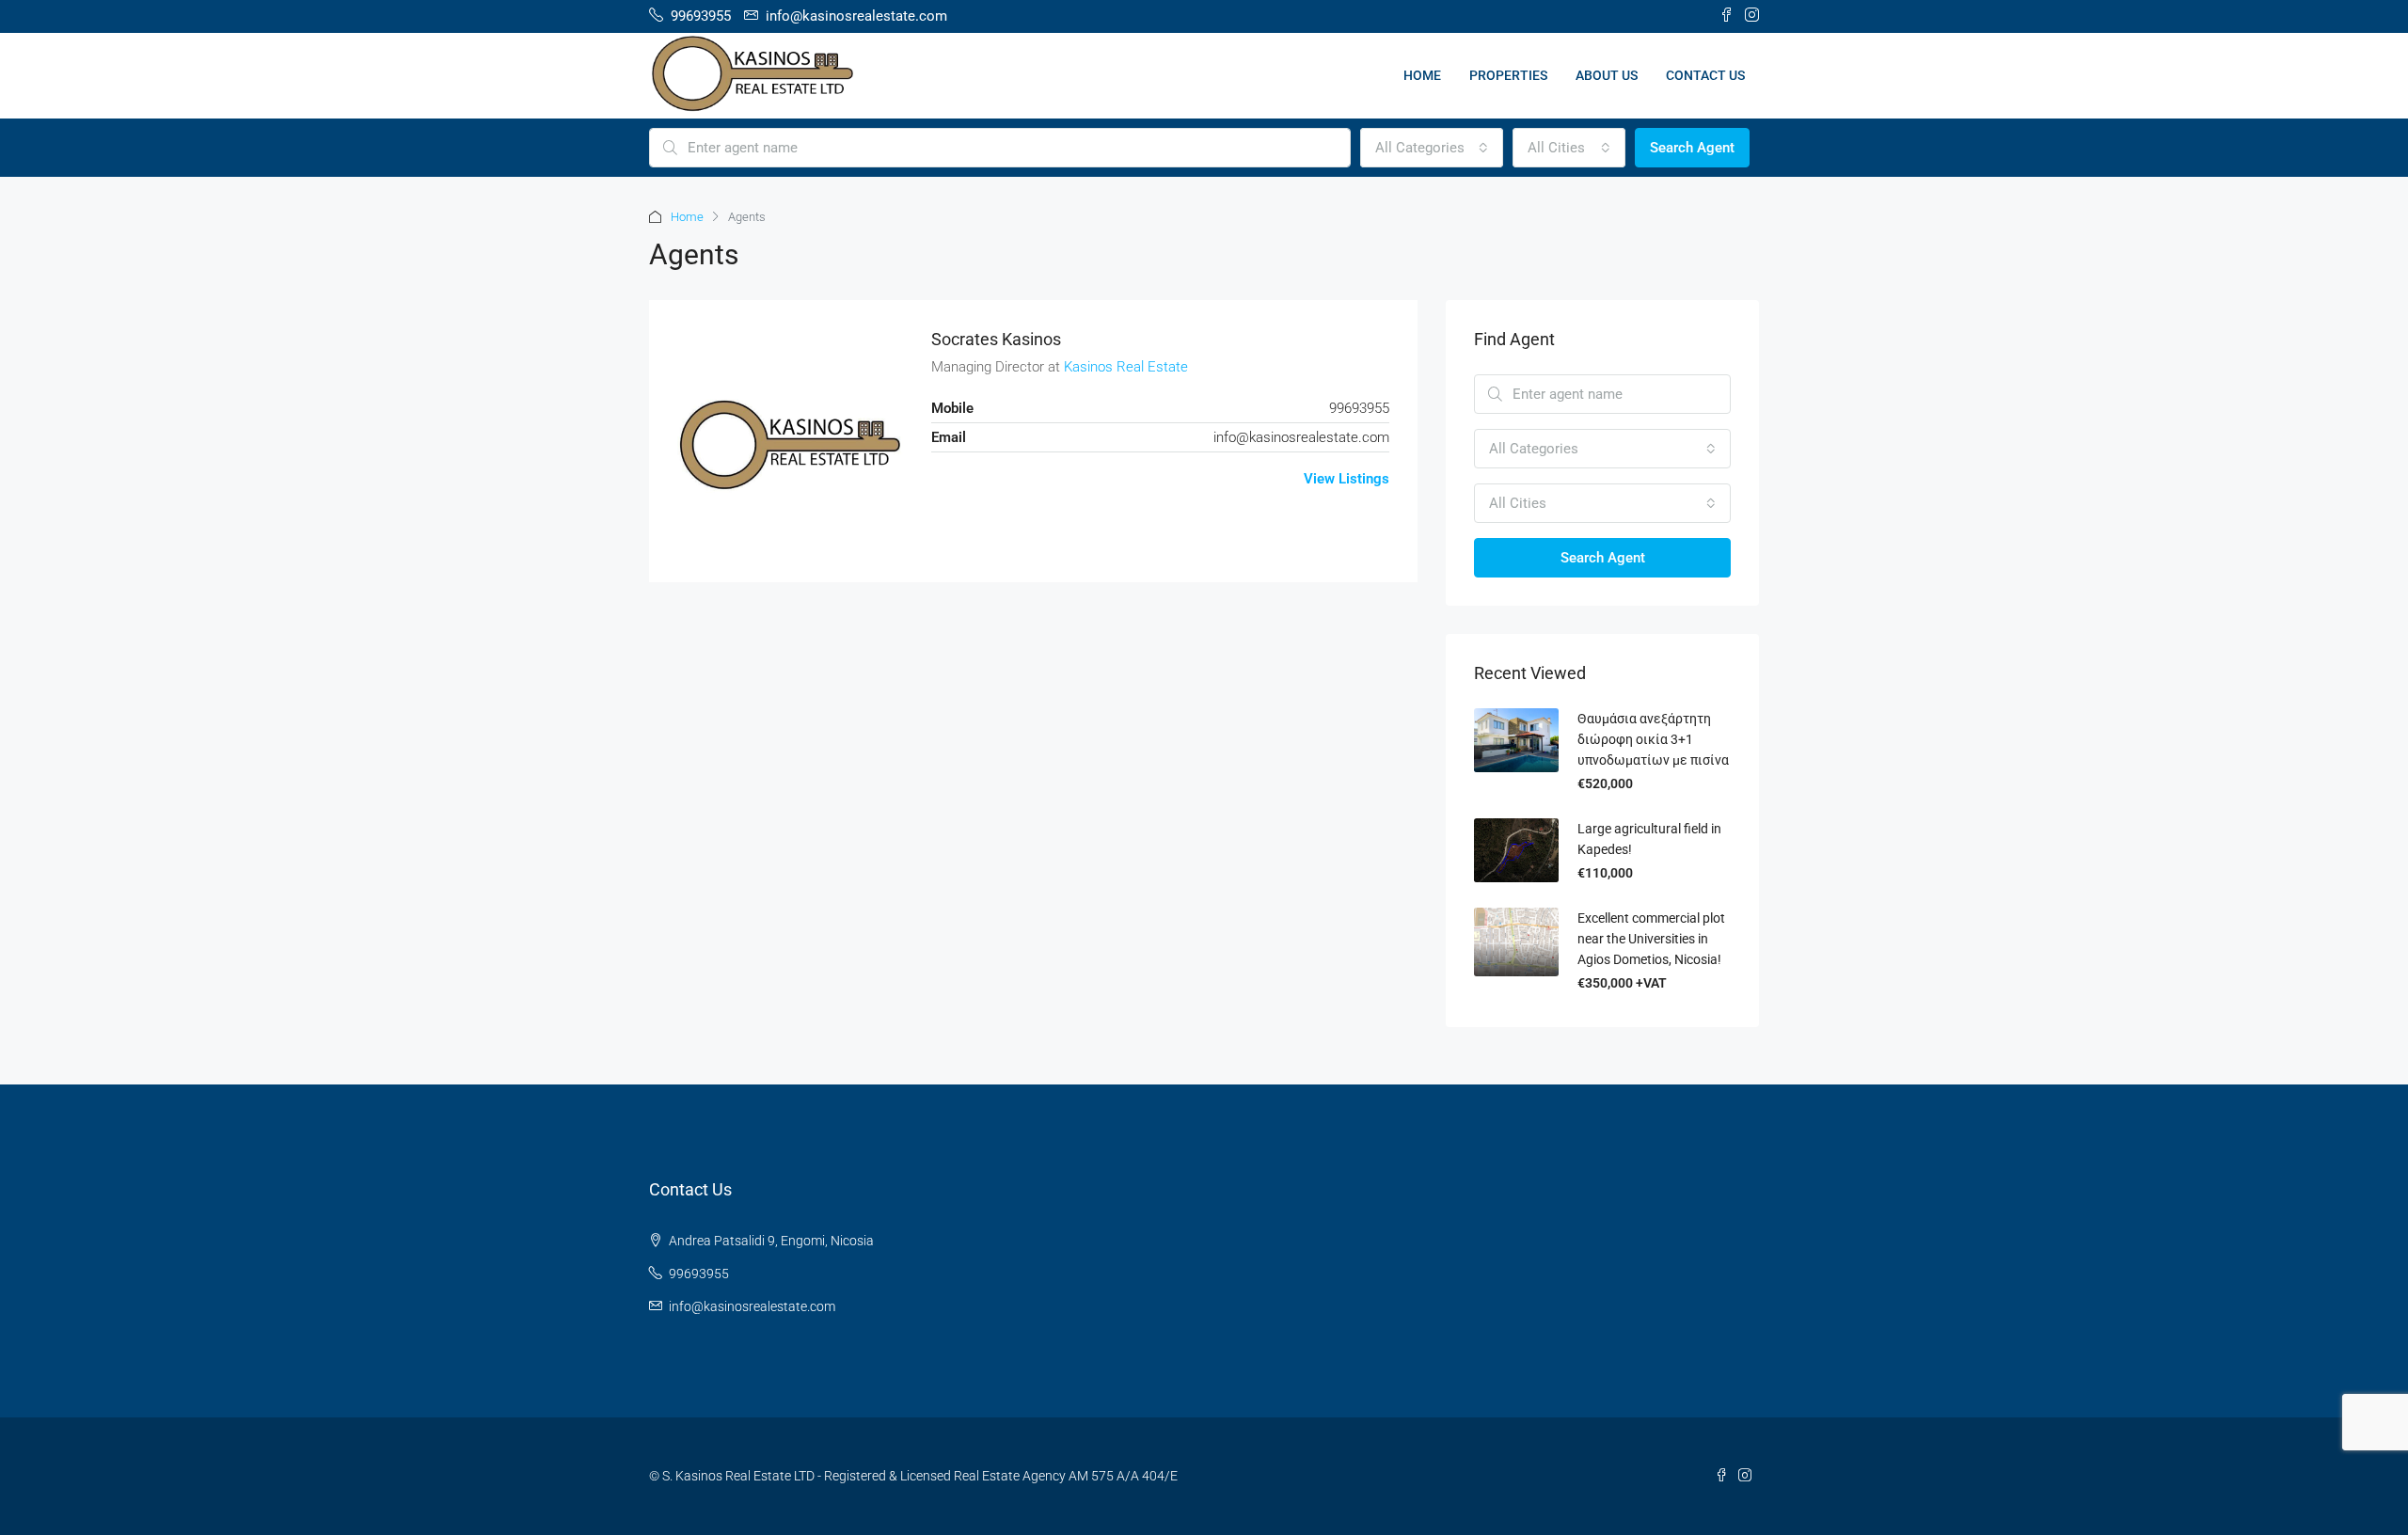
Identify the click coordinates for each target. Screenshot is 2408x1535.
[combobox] (1432, 148)
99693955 (699, 1274)
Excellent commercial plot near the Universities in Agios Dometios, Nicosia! (1651, 939)
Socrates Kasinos (996, 339)
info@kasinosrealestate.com (1301, 437)
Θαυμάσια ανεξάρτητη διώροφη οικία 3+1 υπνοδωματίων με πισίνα (1653, 739)
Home (1422, 75)
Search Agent (1692, 148)
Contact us (1705, 75)
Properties (1508, 75)
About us (1607, 75)
